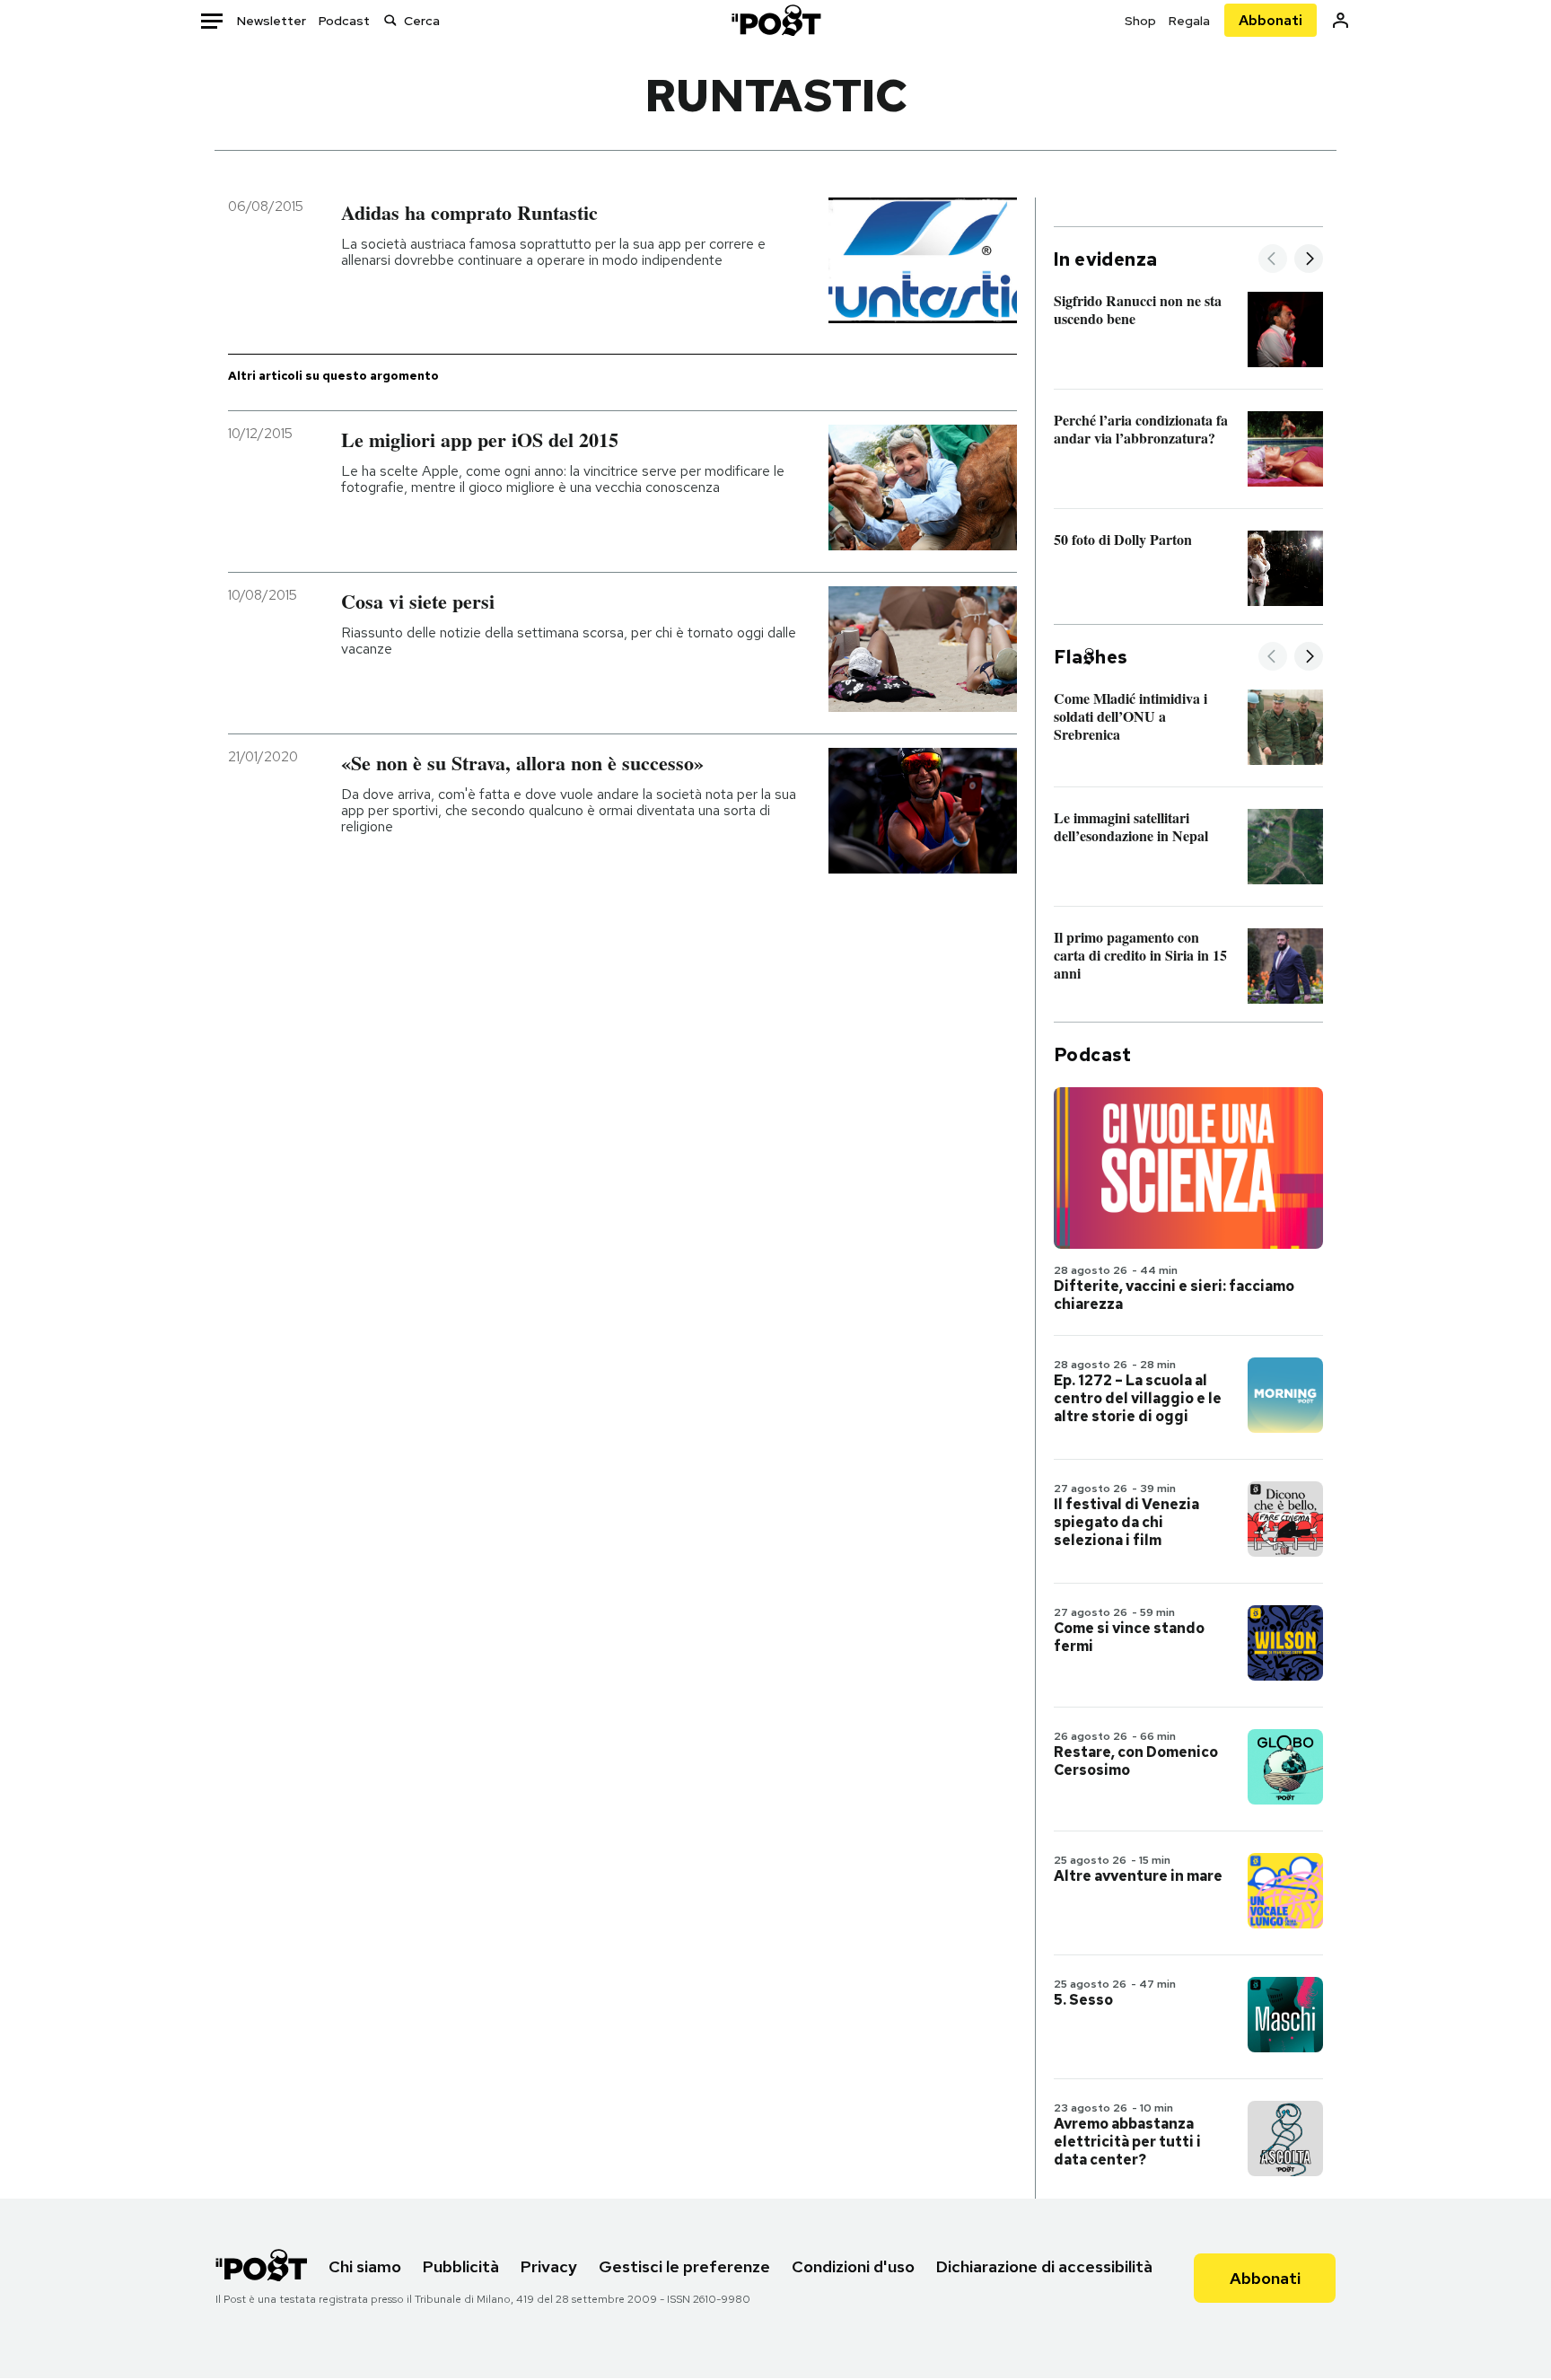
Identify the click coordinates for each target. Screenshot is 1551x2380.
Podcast (344, 21)
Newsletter (272, 21)
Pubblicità (461, 2266)
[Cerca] (390, 20)
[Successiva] (1309, 260)
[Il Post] (775, 20)
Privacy (549, 2266)
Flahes (1091, 657)
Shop (1140, 21)
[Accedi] (1341, 20)
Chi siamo (365, 2266)
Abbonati (1271, 20)
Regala (1189, 21)
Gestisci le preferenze (684, 2266)
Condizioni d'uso (853, 2266)
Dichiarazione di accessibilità (1044, 2266)
